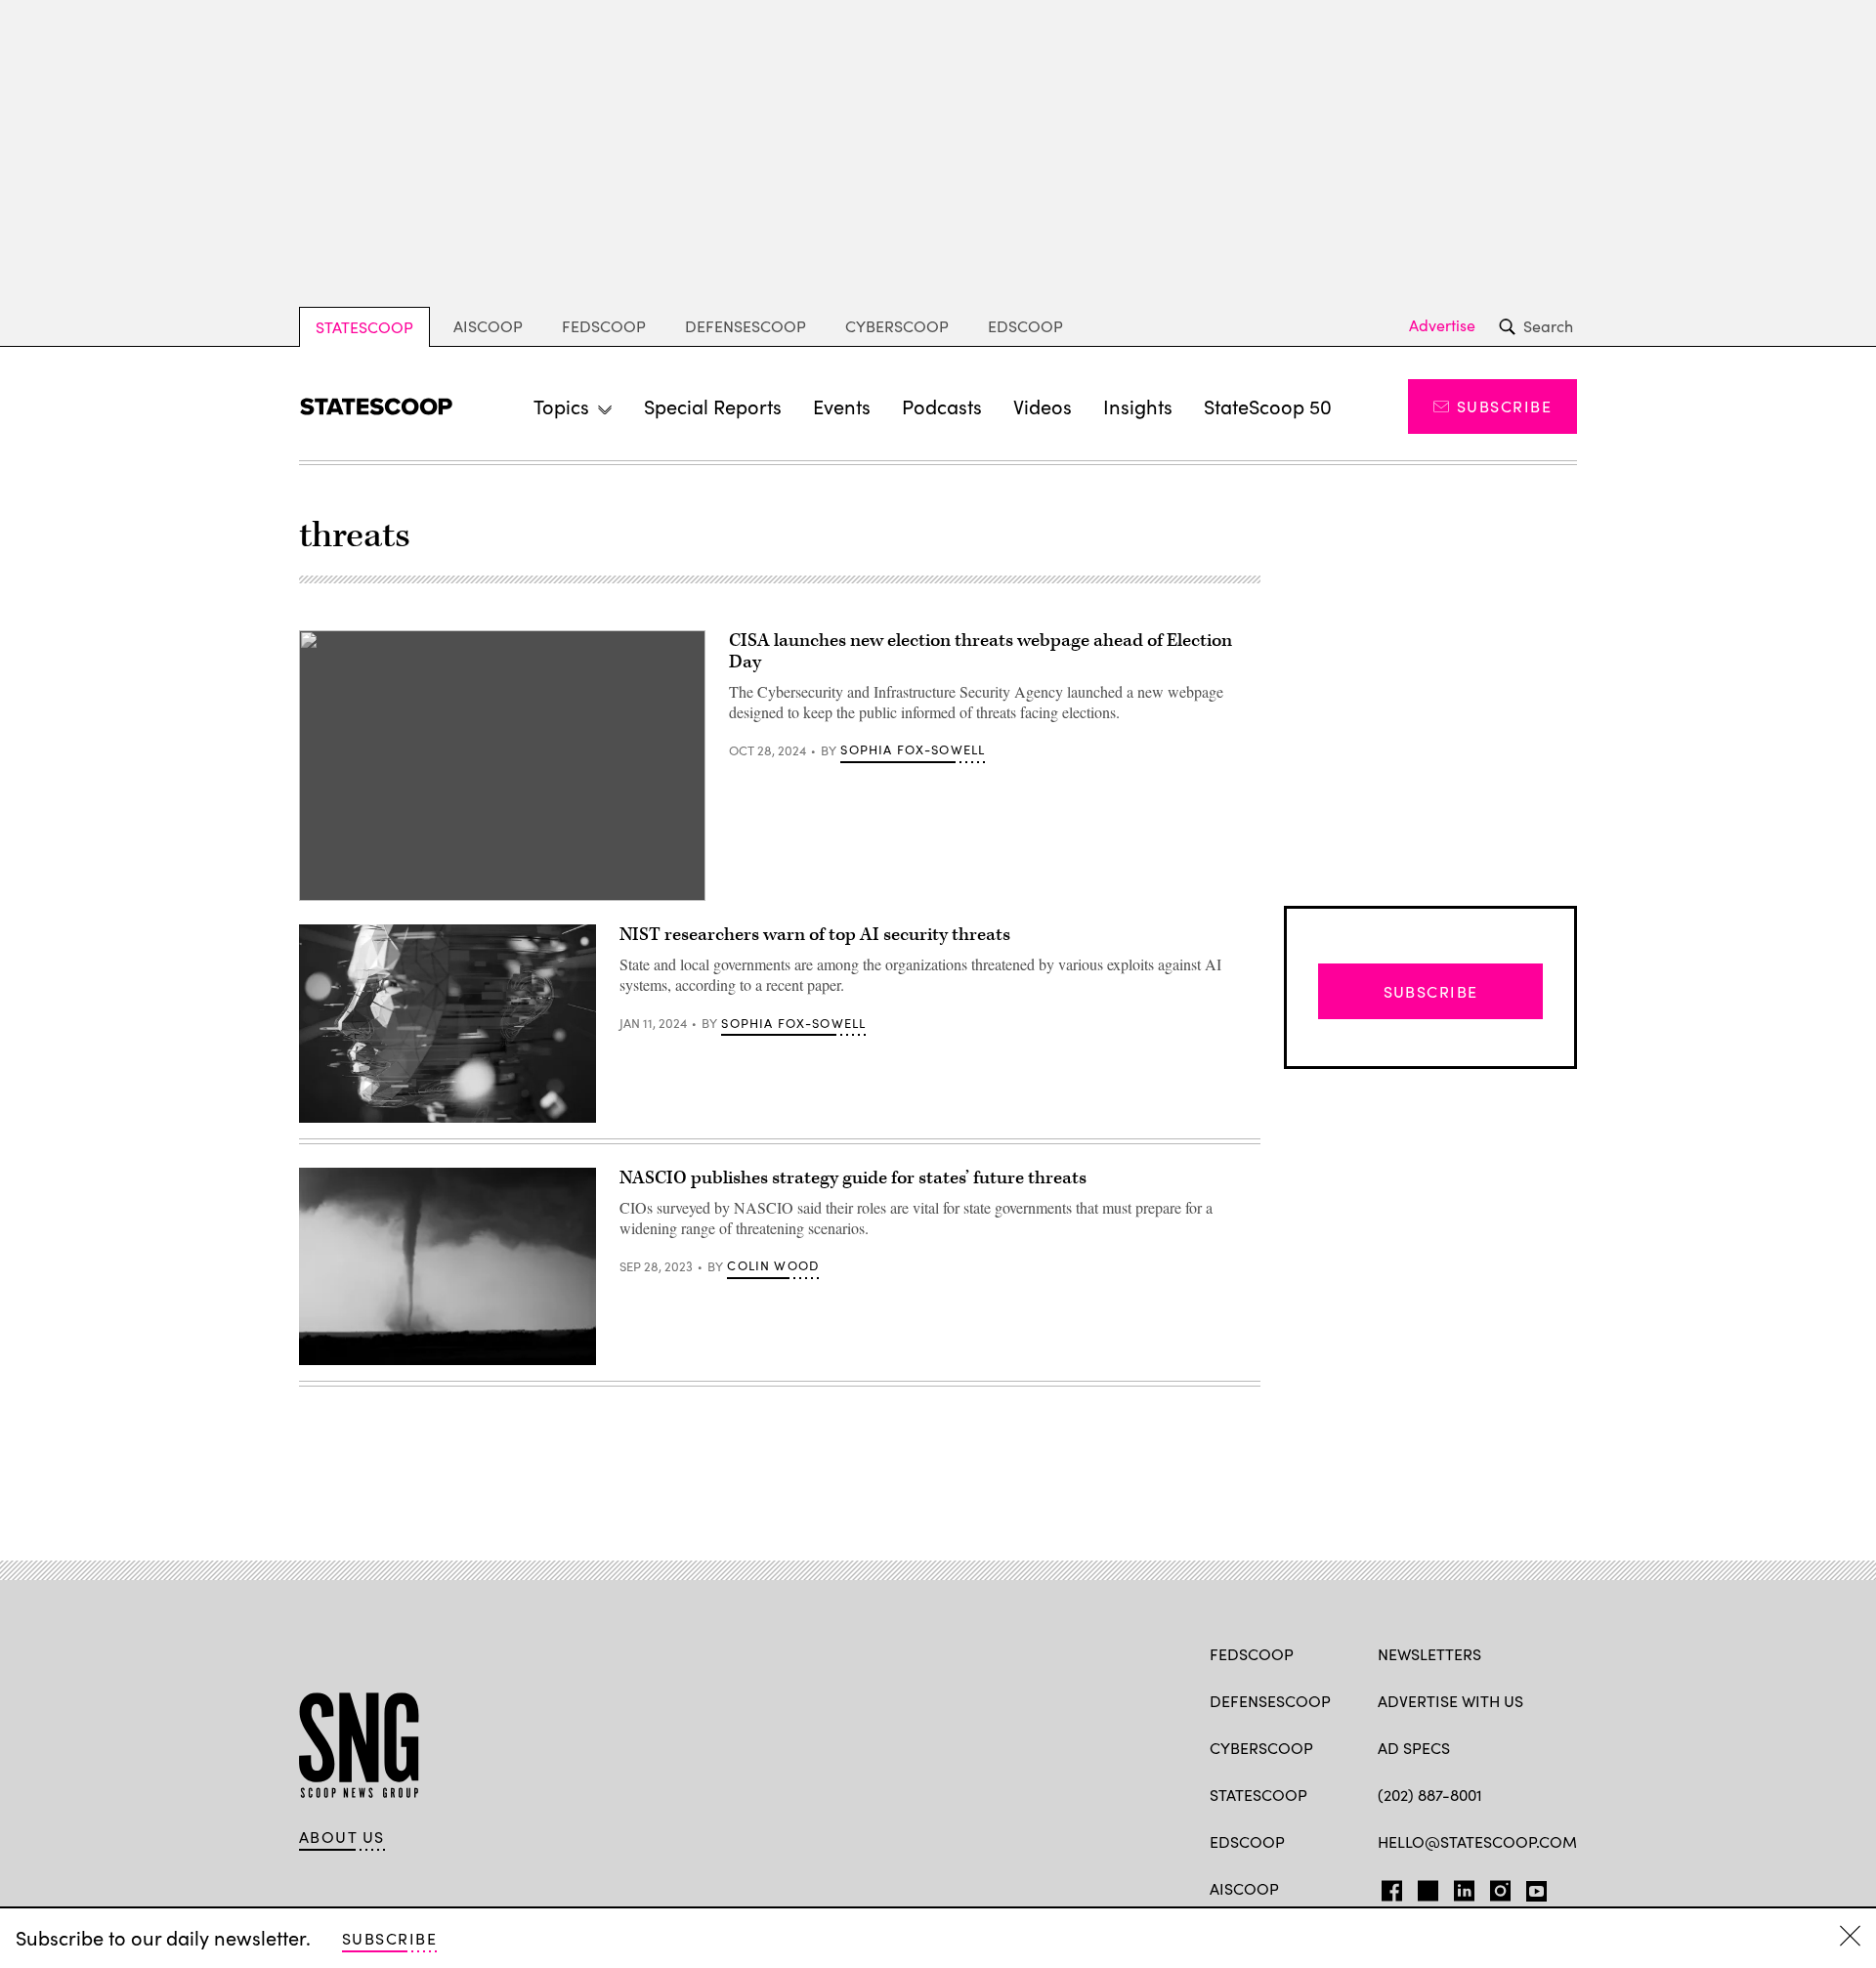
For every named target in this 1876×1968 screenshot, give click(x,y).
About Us (342, 1837)
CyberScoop (897, 326)
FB (1387, 1887)
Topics (561, 406)
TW (1425, 1887)
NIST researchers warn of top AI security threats (815, 935)
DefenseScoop (746, 326)
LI (1456, 1887)
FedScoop (604, 326)
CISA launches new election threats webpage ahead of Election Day (981, 651)
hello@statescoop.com (1477, 1841)
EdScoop (1025, 326)
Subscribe (1504, 406)
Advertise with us (1450, 1701)
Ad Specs (1414, 1748)
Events (842, 406)
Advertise (1442, 325)
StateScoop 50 (1268, 406)
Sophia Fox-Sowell (913, 749)
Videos (1043, 406)
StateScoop (364, 327)
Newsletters (1429, 1654)
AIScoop (488, 326)
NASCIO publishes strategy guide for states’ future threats (853, 1178)
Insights (1138, 406)
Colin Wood (773, 1265)
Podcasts (942, 406)
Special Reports (713, 406)
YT (1532, 1887)
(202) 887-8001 (1430, 1795)
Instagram (1500, 1887)
